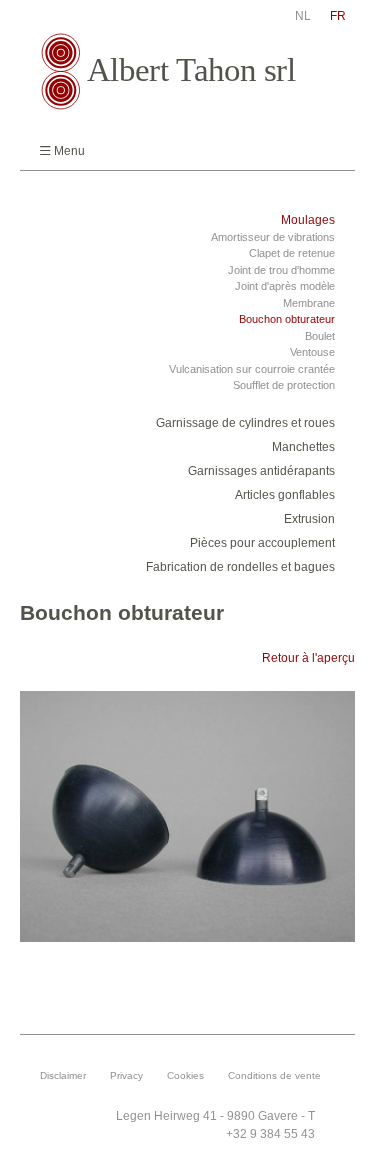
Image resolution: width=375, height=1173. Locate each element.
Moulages (308, 220)
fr (338, 16)
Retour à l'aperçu (308, 658)
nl (303, 16)
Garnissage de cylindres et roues (245, 423)
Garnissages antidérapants (261, 471)
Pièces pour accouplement (262, 543)
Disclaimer (63, 1075)
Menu (69, 151)
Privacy (126, 1075)
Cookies (185, 1075)
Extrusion (309, 519)
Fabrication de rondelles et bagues (240, 567)
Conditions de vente (274, 1075)
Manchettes (303, 447)
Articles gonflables (285, 495)
